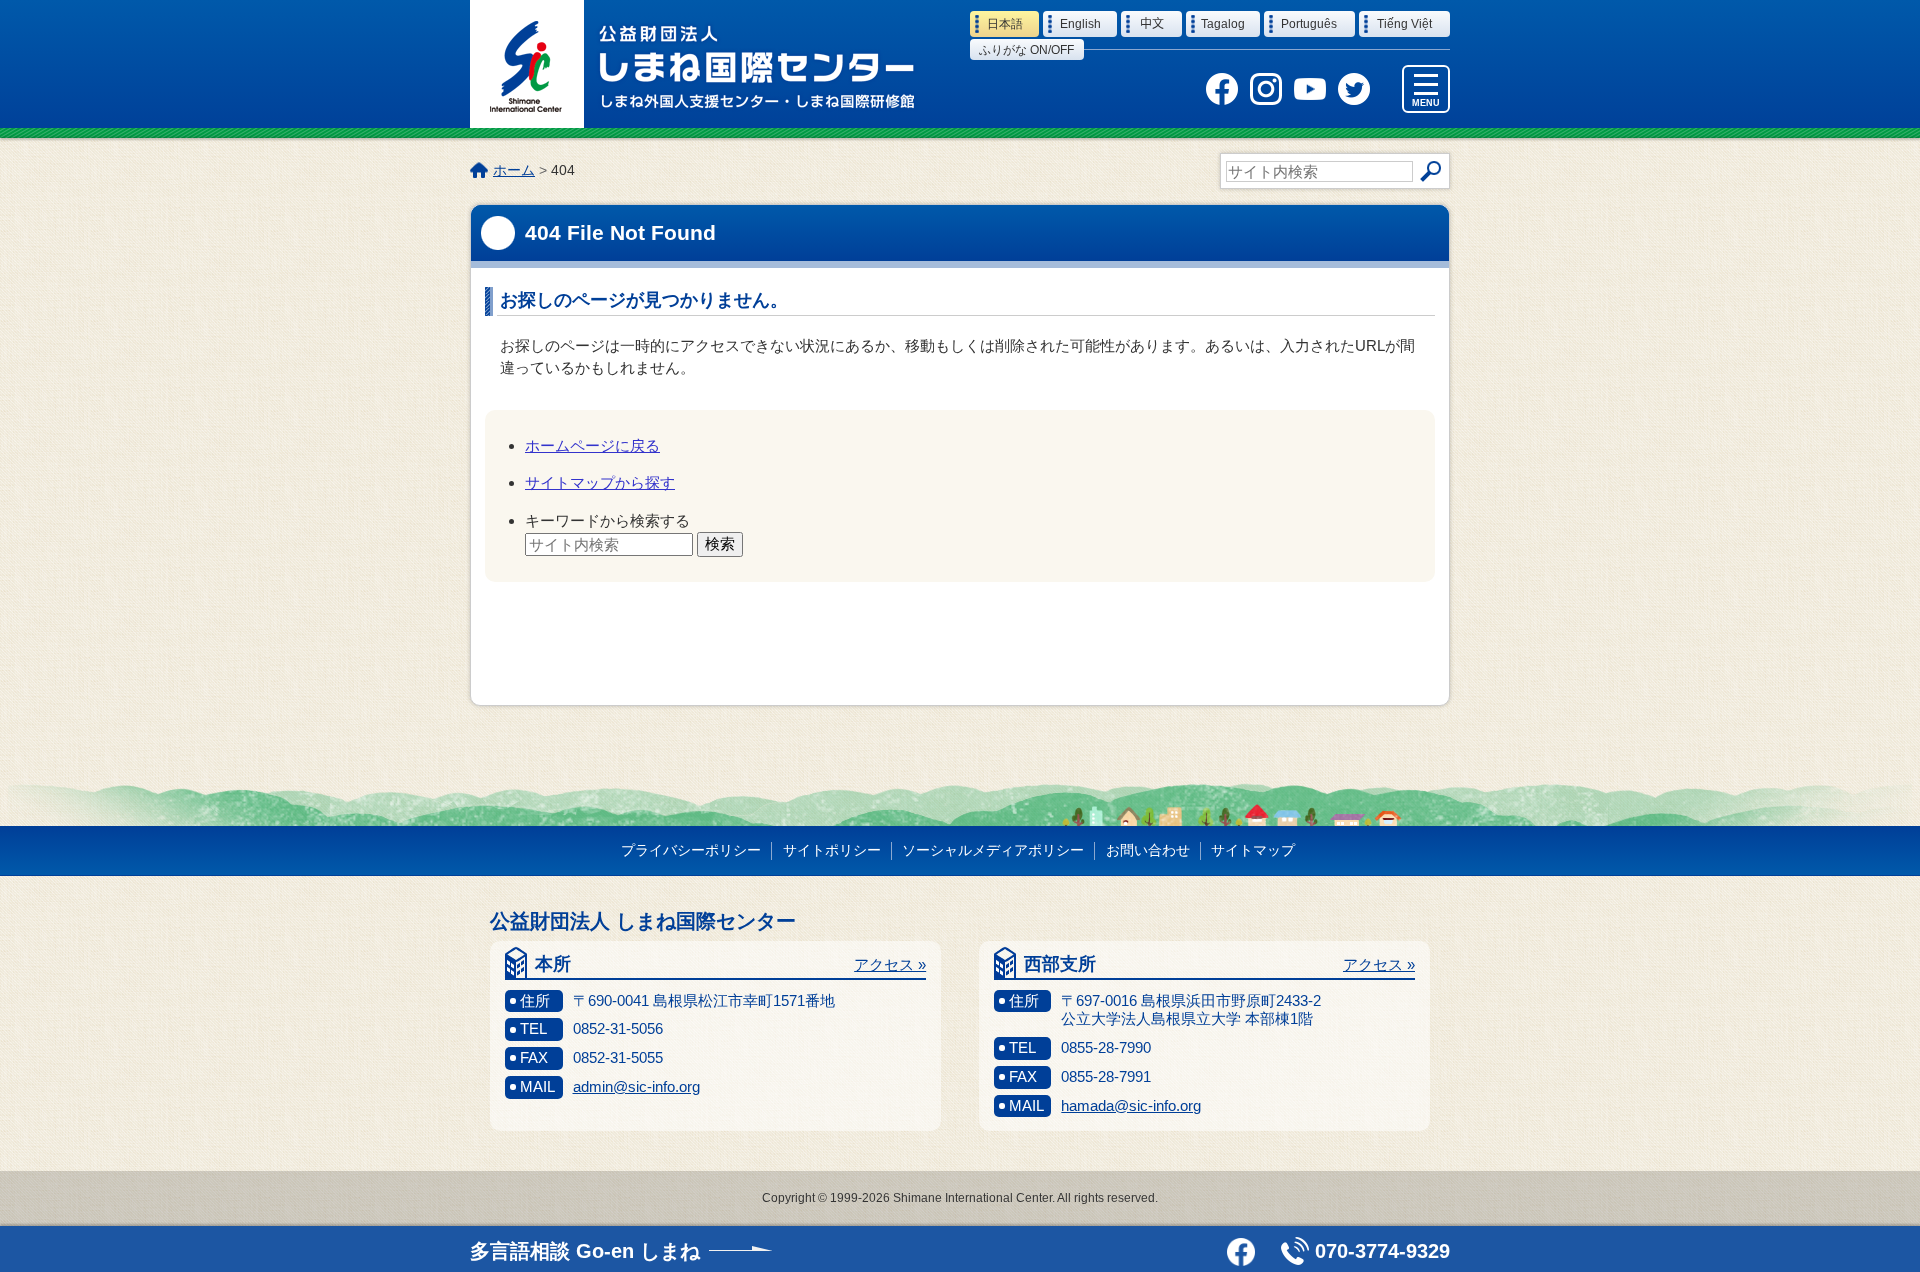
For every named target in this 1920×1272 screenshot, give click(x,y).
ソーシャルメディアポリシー (993, 850)
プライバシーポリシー (691, 850)
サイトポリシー (832, 850)
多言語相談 (585, 1251)
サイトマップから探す (600, 482)
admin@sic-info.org (636, 1086)
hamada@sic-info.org (1131, 1105)
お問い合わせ (1148, 850)
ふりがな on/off (1026, 50)
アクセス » (890, 964)
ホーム (514, 170)
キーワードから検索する (607, 520)
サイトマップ (1253, 850)
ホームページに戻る (592, 445)
